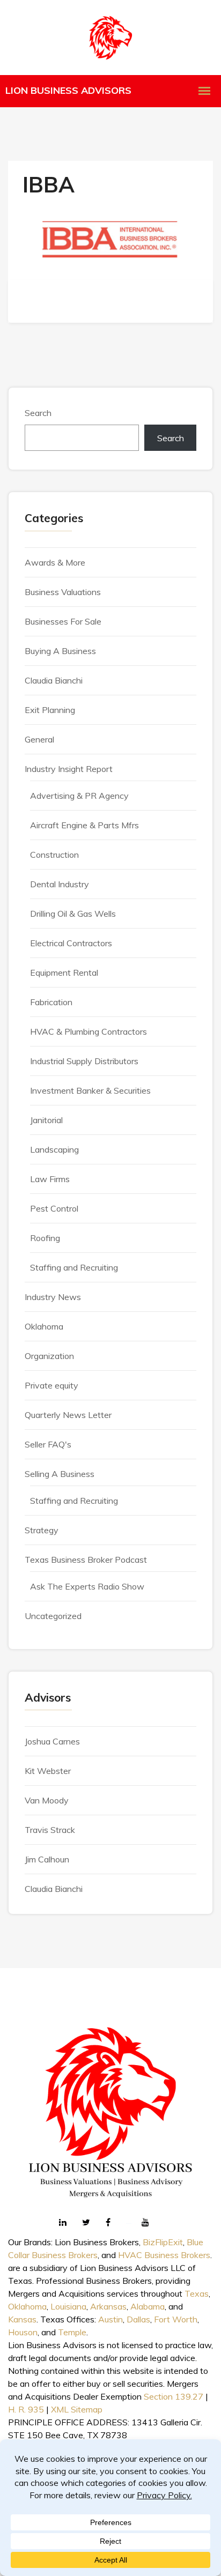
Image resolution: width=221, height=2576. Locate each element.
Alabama (148, 2306)
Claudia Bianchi (54, 680)
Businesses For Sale (63, 621)
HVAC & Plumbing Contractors (89, 1031)
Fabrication (51, 1002)
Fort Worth (176, 2319)
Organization (49, 1356)
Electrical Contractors (71, 943)
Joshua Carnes (52, 1741)
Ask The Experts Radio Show (87, 1586)
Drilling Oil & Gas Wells (73, 914)
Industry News (53, 1297)
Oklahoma (44, 1326)
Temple (72, 2332)
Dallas (138, 2319)
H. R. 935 (26, 2409)
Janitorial (46, 1120)
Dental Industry (60, 884)
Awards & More (55, 562)
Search (38, 413)
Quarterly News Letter (68, 1415)
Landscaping (54, 1149)
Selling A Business (60, 1474)
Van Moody (47, 1800)
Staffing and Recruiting (74, 1267)
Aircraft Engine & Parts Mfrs (84, 825)
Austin (110, 2319)
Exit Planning (50, 710)
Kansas (22, 2319)
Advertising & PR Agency (79, 796)
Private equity (51, 1385)
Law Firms (50, 1179)
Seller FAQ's (48, 1444)
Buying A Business (60, 651)
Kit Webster (48, 1771)
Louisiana (68, 2306)
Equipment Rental (64, 973)
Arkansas (108, 2306)
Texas (197, 2293)
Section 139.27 (174, 2396)
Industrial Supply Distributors (84, 1061)
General (39, 739)
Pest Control (54, 1208)
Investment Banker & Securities (90, 1090)
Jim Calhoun (47, 1859)
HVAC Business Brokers (164, 2255)
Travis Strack (50, 1830)
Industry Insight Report (69, 769)
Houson (23, 2332)
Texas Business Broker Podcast (86, 1560)
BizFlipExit (163, 2242)
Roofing (45, 1238)
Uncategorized (53, 1616)
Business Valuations (63, 592)
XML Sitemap (77, 2409)
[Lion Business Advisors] (110, 38)
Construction (54, 855)
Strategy (42, 1530)
